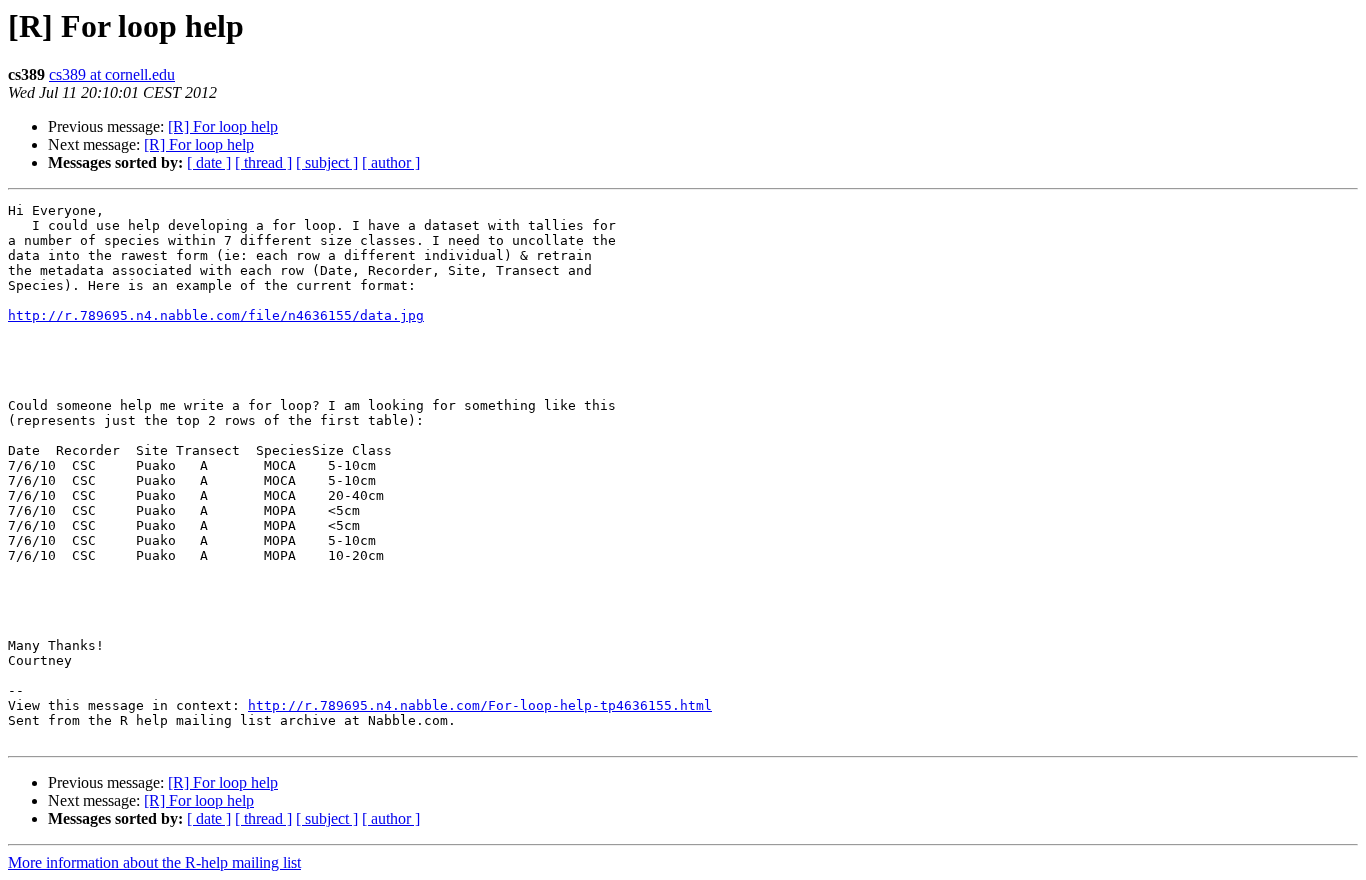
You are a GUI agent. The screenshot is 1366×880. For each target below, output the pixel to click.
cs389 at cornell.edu (112, 74)
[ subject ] (327, 162)
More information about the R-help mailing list (154, 862)
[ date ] (209, 162)
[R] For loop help (223, 126)
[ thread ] (263, 162)
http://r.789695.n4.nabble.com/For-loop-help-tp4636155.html (480, 705)
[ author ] (391, 162)
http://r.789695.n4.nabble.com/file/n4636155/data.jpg (216, 315)
